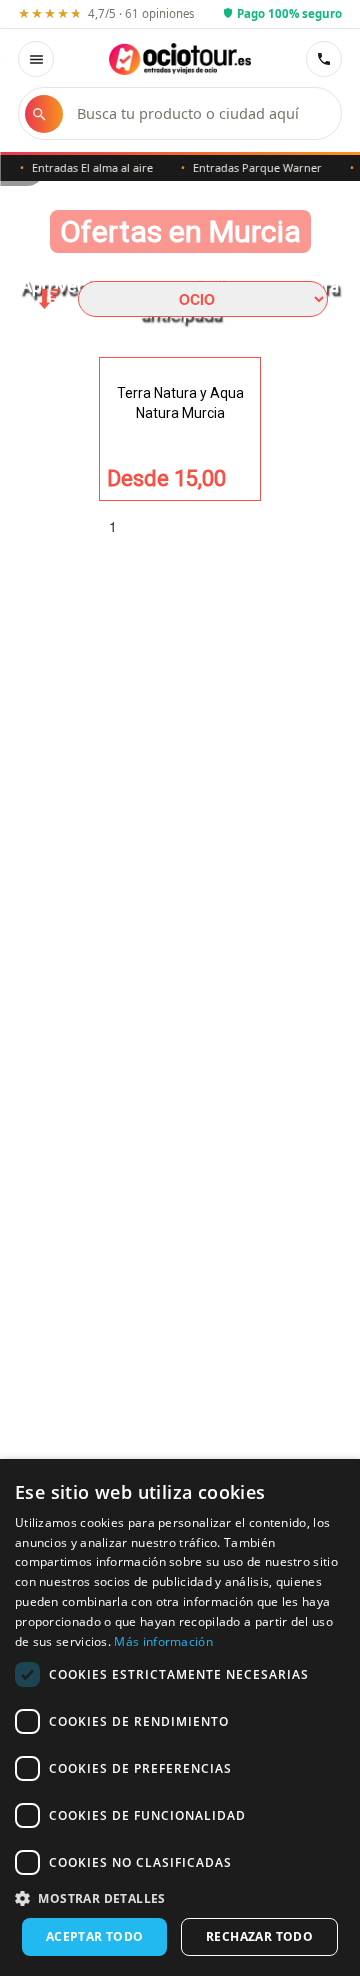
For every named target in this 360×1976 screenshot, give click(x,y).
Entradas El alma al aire (85, 167)
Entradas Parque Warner (250, 167)
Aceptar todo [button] (95, 1936)
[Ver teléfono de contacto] (324, 59)
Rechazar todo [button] (259, 1936)
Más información (163, 1641)
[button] (180, 1897)
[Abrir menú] (36, 59)
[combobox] (199, 113)
